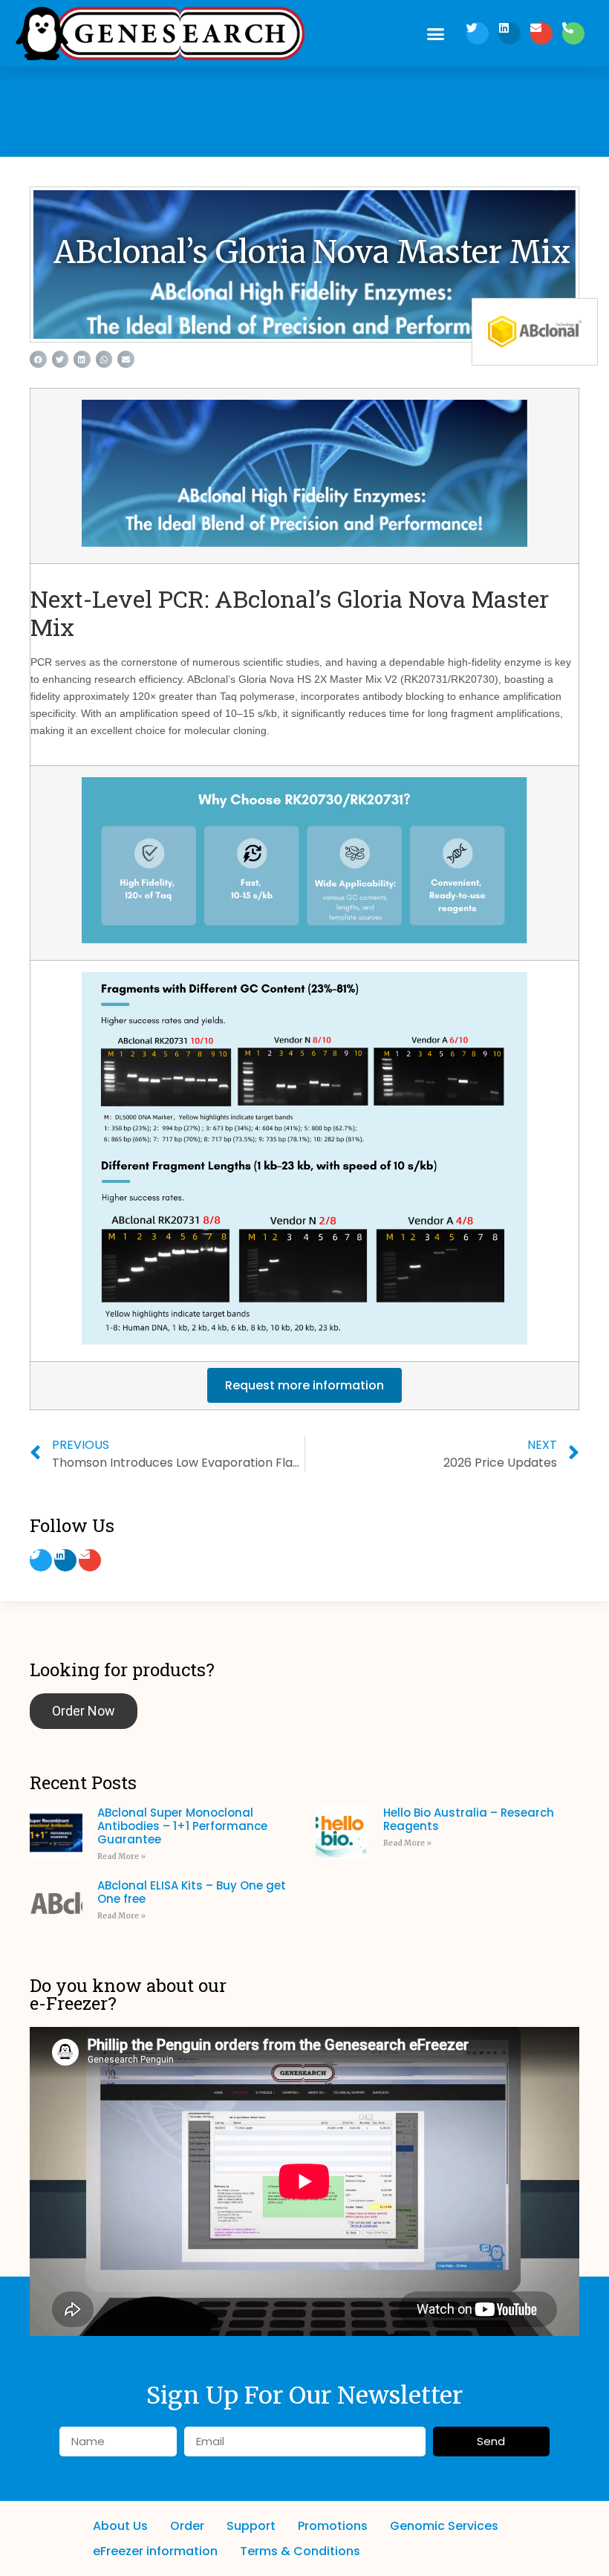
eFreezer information (155, 2551)
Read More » (121, 1856)
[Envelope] (541, 33)
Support (251, 2526)
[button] (436, 33)
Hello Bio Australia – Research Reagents (469, 1819)
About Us (120, 2526)
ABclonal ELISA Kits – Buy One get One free (192, 1892)
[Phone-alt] (573, 33)
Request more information (304, 1385)
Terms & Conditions (300, 2551)
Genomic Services (444, 2526)
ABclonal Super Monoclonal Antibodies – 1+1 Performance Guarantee (182, 1826)
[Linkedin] (509, 33)
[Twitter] (478, 33)
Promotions (333, 2526)
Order (187, 2526)
